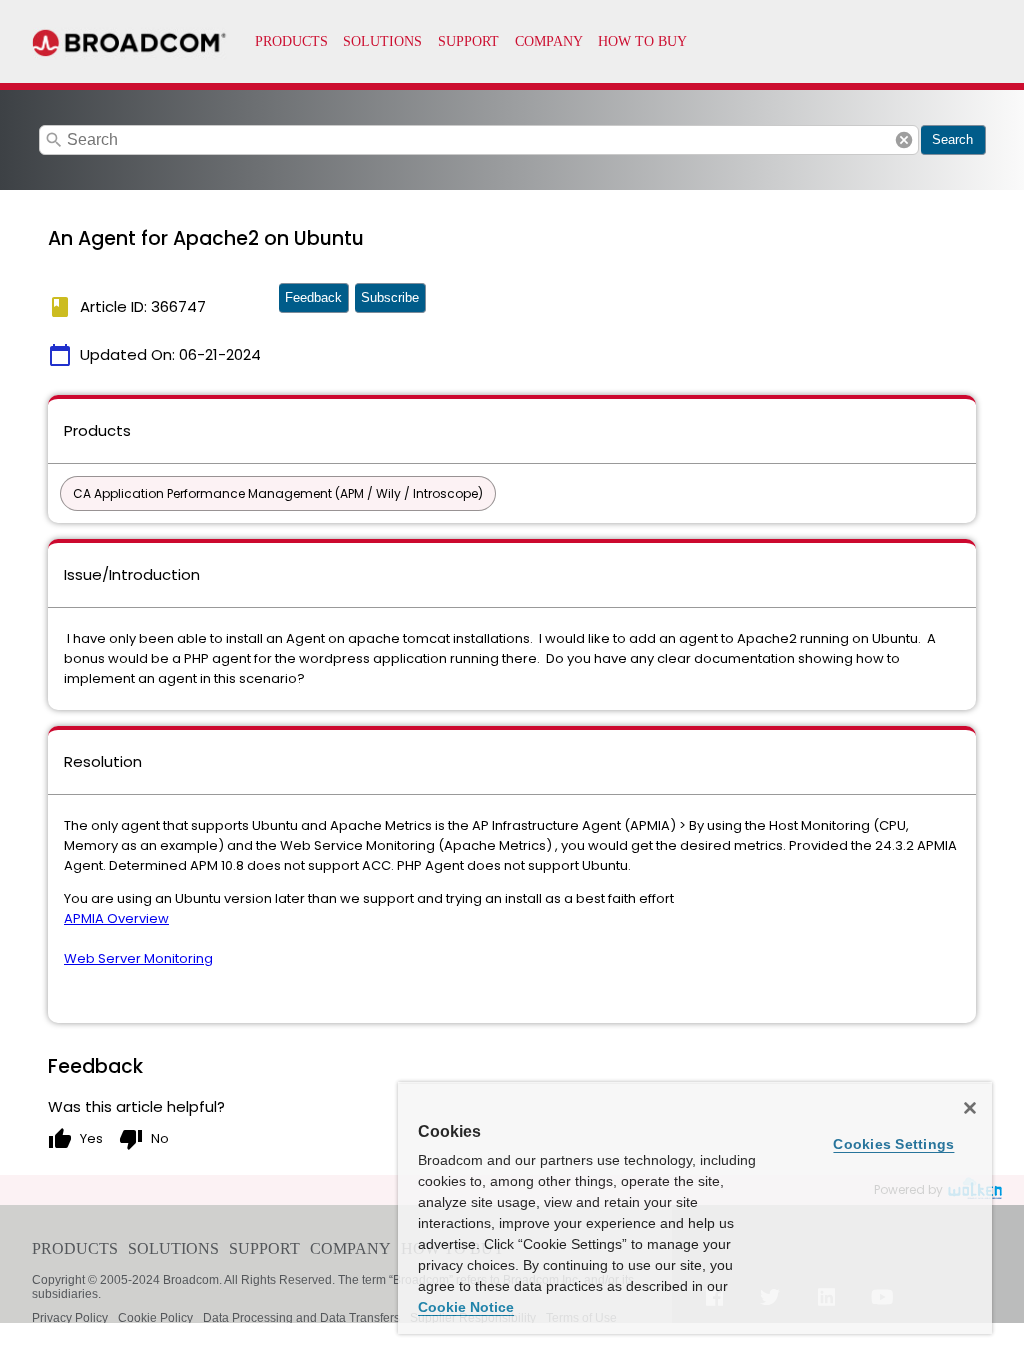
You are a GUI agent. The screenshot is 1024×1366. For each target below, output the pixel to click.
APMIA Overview (116, 918)
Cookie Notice (466, 1307)
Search (952, 139)
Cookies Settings (893, 1144)
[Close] (970, 1108)
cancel (904, 140)
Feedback (313, 297)
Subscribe (390, 297)
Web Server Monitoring (138, 958)
